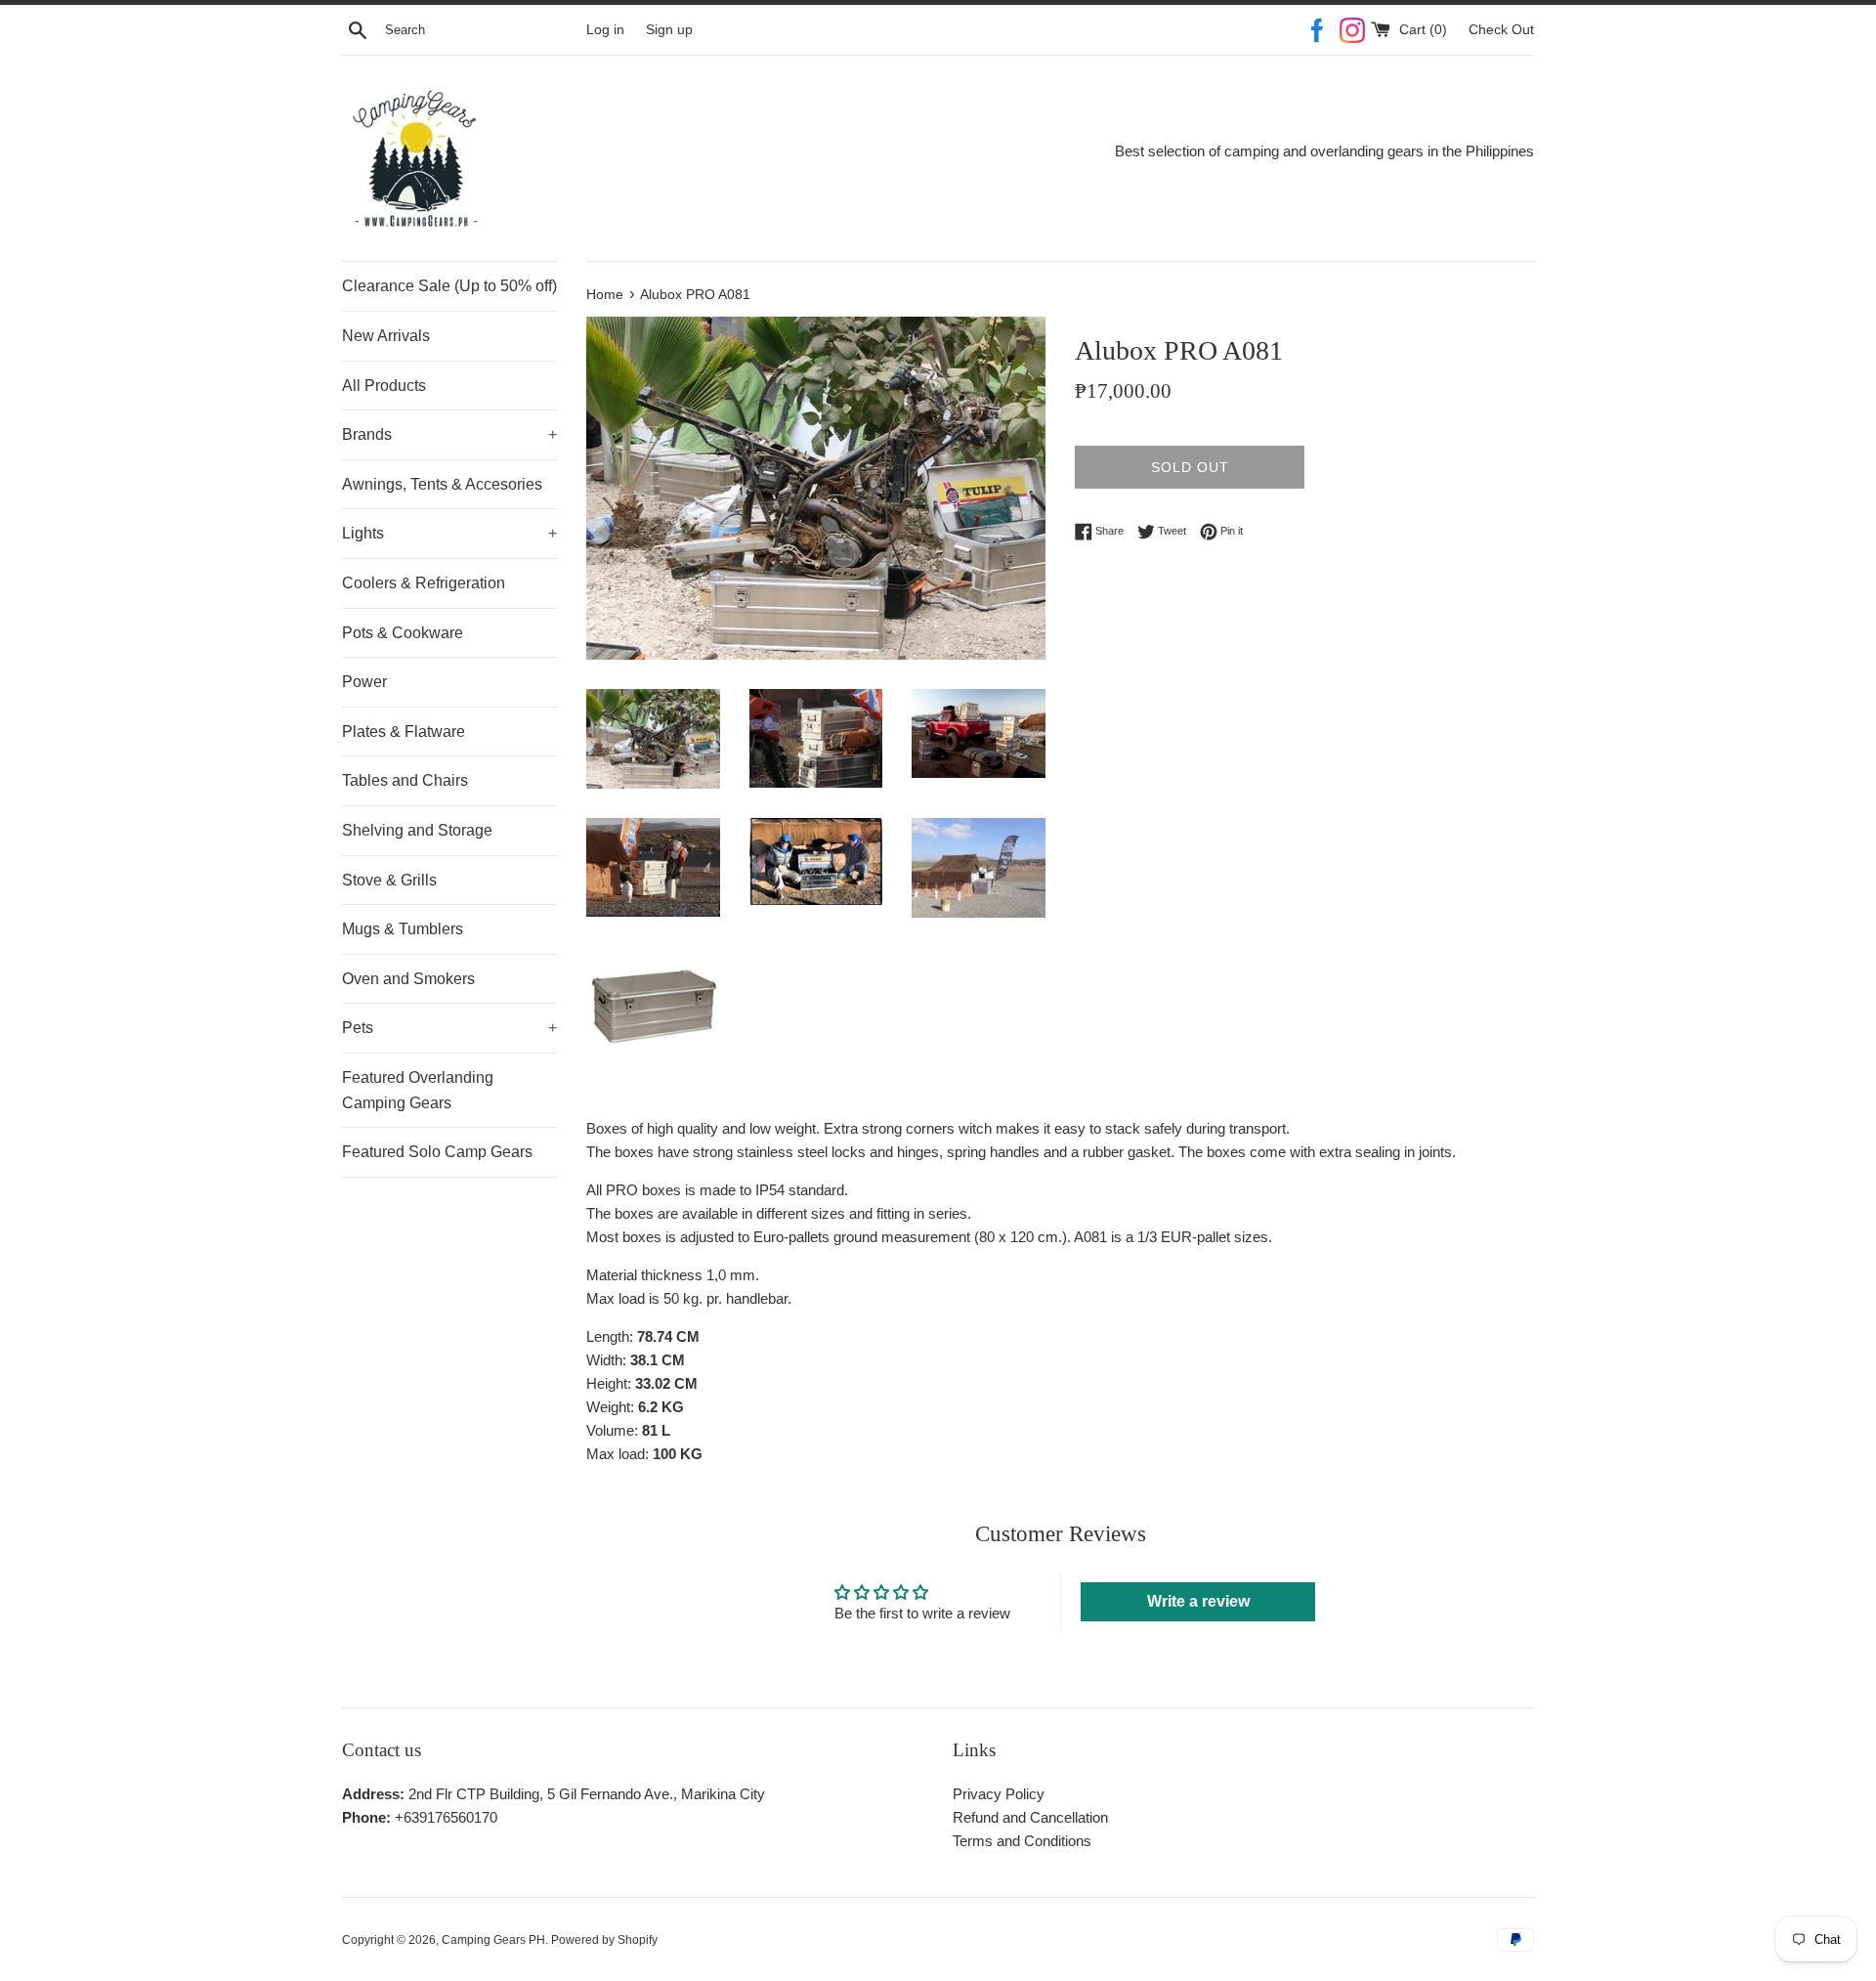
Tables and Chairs (405, 780)
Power (364, 682)
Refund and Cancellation (1030, 1817)
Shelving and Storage (417, 830)
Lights (449, 533)
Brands (449, 434)
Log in (605, 30)
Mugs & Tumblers (403, 929)
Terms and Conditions (1022, 1841)
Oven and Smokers (408, 979)
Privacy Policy (999, 1794)
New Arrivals (386, 336)
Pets (449, 1028)
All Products (384, 386)
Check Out (1501, 30)
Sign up (669, 30)
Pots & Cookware (403, 633)
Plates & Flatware (404, 732)
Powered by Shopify (604, 1940)
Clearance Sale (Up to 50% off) (449, 286)
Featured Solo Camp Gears (437, 1152)
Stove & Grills (389, 880)
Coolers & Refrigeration (424, 583)
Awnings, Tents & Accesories (442, 484)
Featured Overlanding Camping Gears (418, 1090)
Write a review (1198, 1601)
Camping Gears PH (493, 1940)
